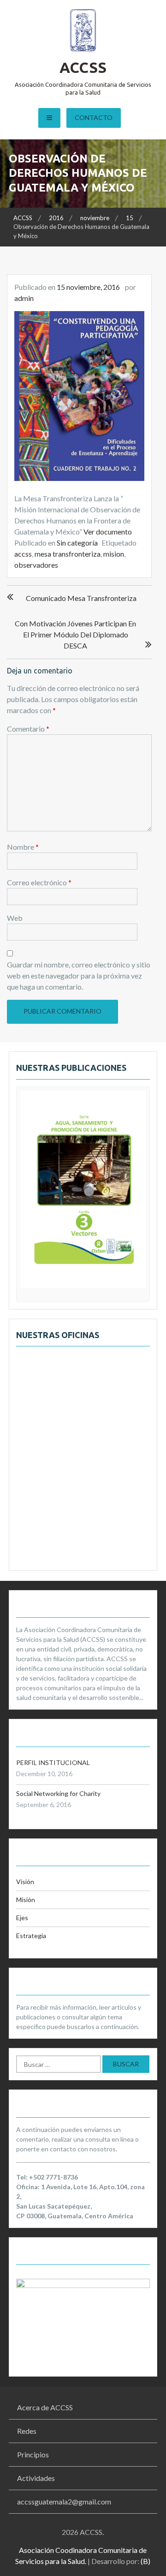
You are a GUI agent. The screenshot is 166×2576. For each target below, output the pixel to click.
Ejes (22, 1918)
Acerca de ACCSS (45, 2407)
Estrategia (31, 1936)
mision (114, 554)
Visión (25, 1882)
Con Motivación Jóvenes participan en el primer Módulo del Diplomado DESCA (75, 634)
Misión (26, 1900)
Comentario (28, 729)
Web (15, 918)
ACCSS (83, 67)
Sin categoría (77, 543)
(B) (145, 2561)
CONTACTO (94, 117)
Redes (27, 2431)
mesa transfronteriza (68, 554)
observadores (36, 565)
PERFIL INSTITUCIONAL (53, 1762)
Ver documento (108, 531)
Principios (33, 2454)
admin (24, 298)
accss (23, 554)
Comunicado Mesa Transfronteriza (81, 598)
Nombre (23, 847)
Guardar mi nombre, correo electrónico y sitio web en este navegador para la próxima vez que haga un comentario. (79, 976)
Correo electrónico (39, 882)
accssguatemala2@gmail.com (64, 2501)
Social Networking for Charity (58, 1793)
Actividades (36, 2478)
